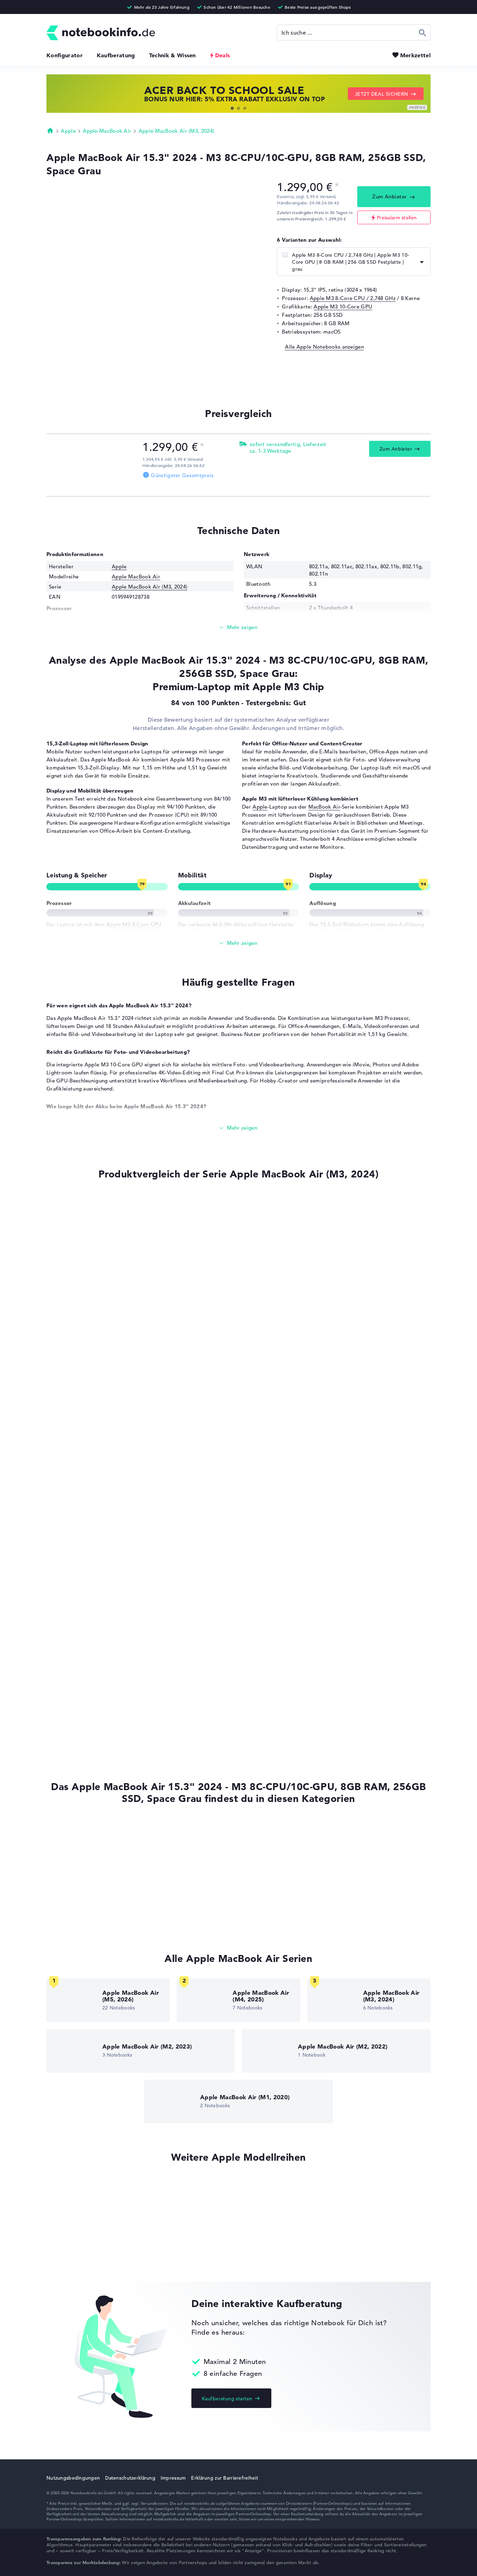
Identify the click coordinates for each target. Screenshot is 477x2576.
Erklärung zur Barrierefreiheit (224, 2478)
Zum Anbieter (390, 196)
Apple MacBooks (67, 1828)
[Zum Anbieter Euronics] (92, 464)
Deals (223, 55)
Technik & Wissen (173, 55)
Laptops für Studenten (74, 1908)
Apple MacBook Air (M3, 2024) (176, 131)
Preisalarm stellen (397, 218)
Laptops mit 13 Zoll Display (81, 1881)
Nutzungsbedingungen (73, 2478)
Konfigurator (65, 55)
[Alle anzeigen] (239, 943)
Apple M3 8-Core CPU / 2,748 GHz (353, 298)
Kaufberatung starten (227, 2399)
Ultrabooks (60, 1868)
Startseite (50, 130)
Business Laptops (68, 1855)
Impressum (173, 2478)
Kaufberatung (116, 55)
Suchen (423, 32)
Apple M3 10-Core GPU (343, 307)
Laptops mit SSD (67, 1842)
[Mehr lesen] (239, 627)
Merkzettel (415, 55)
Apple (68, 131)
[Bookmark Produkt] (49, 1200)
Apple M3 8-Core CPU (134, 924)
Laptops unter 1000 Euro (77, 1921)
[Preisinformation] (337, 186)
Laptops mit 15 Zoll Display (81, 1895)
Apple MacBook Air (107, 131)
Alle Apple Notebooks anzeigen (324, 347)
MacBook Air (324, 807)
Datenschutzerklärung (130, 2478)
